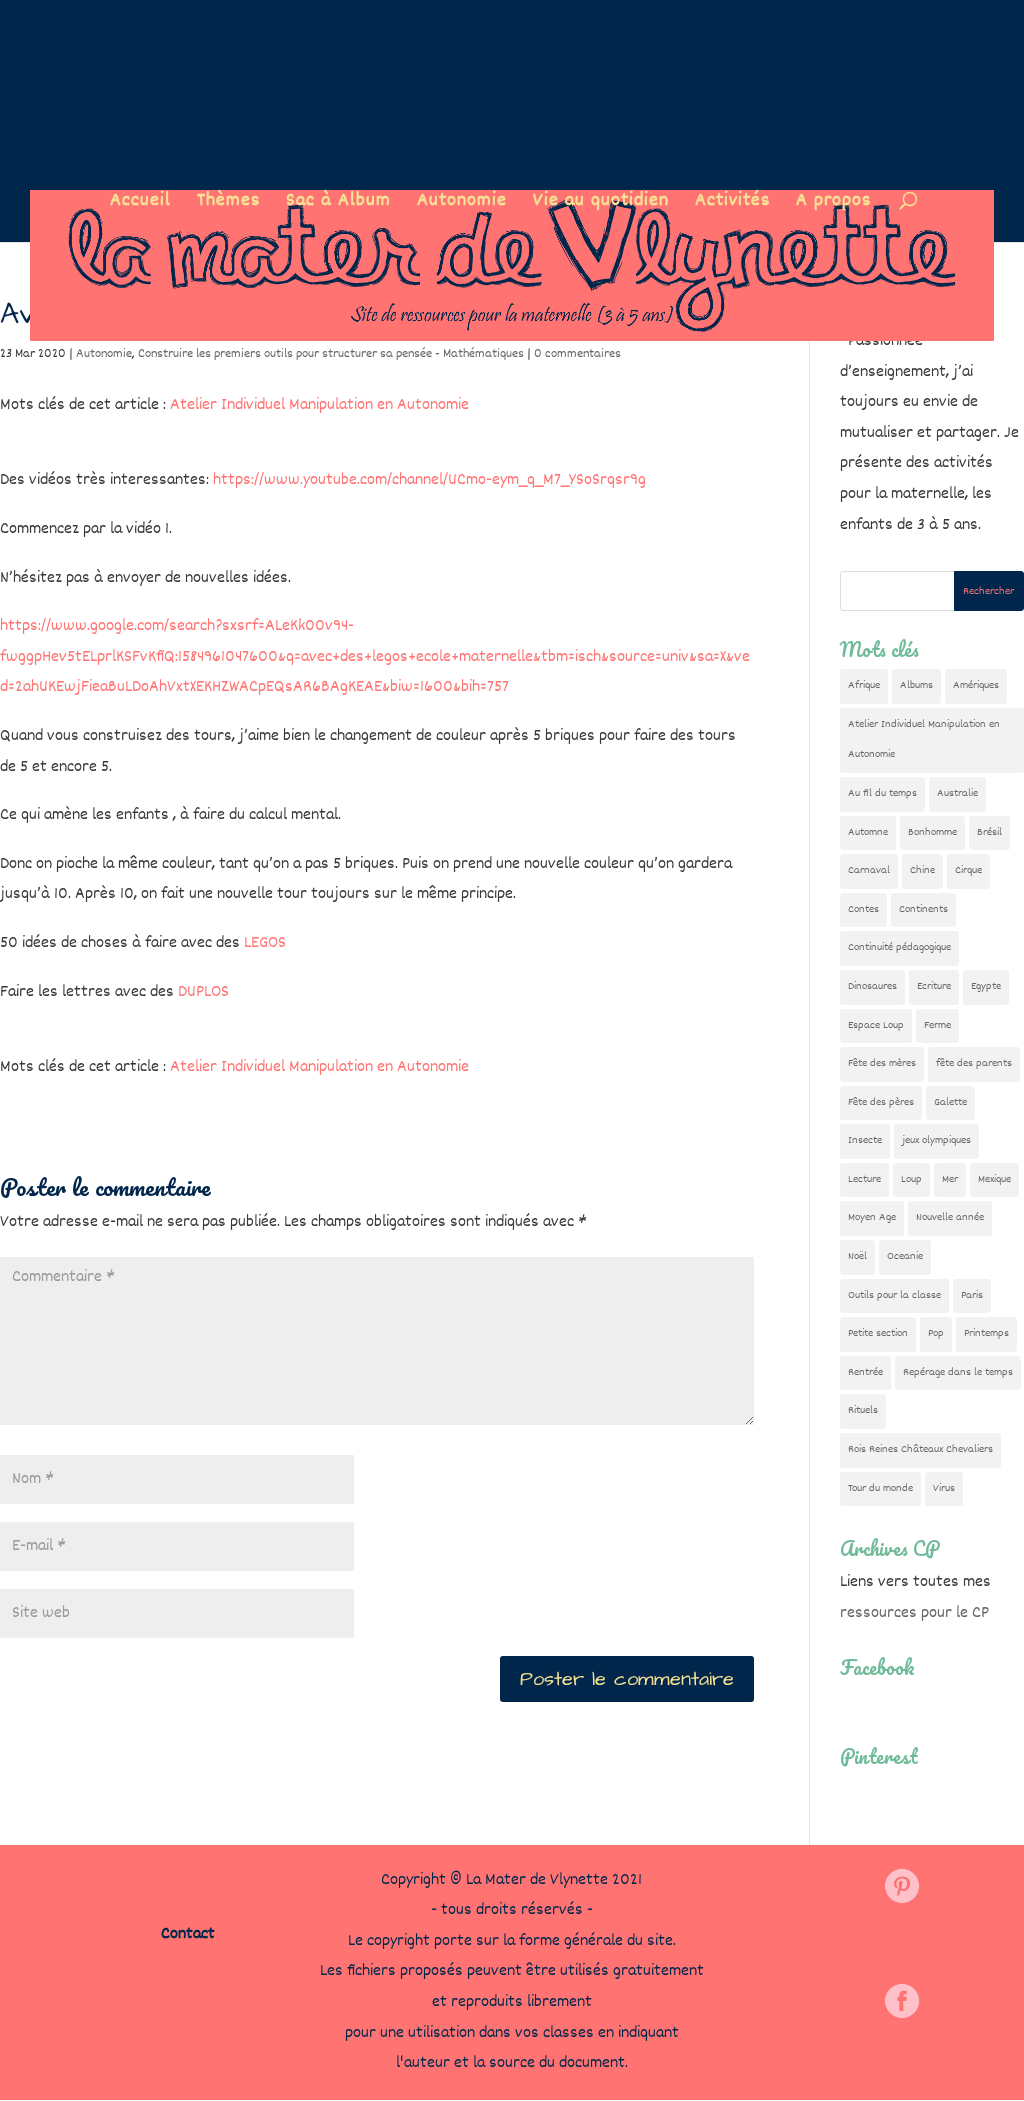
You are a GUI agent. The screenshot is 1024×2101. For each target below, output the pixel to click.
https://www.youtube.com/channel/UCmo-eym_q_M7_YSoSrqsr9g (429, 480)
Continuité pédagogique (899, 947)
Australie (957, 793)
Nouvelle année (950, 1217)
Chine (922, 870)
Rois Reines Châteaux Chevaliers (920, 1449)
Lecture (864, 1179)
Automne (868, 832)
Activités (732, 204)
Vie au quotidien (601, 204)
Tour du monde (880, 1488)
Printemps (986, 1333)
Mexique (994, 1179)
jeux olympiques (936, 1140)
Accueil (140, 204)
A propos (833, 204)
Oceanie (905, 1256)
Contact (188, 1934)
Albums (916, 685)
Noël (857, 1256)
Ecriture (934, 986)
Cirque (968, 870)
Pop (936, 1333)
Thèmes (228, 204)
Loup (911, 1179)
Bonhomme (932, 832)
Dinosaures (872, 986)
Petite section (878, 1333)
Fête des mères (882, 1063)
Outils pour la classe (894, 1295)
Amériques (976, 685)
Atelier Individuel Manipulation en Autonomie (319, 405)
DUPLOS (203, 992)
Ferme (937, 1025)
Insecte (865, 1140)
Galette (950, 1102)
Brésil (989, 832)
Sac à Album (338, 204)
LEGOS (265, 943)
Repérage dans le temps (958, 1372)
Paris (972, 1295)
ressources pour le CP (914, 1613)
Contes (863, 909)
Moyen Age (872, 1217)
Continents (923, 909)
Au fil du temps (882, 793)
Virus (944, 1488)
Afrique (864, 685)
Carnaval (869, 870)
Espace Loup (876, 1025)
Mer (950, 1179)
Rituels (863, 1410)
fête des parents (974, 1063)
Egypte (986, 986)
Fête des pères (881, 1102)
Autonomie (462, 204)
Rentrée (865, 1372)
